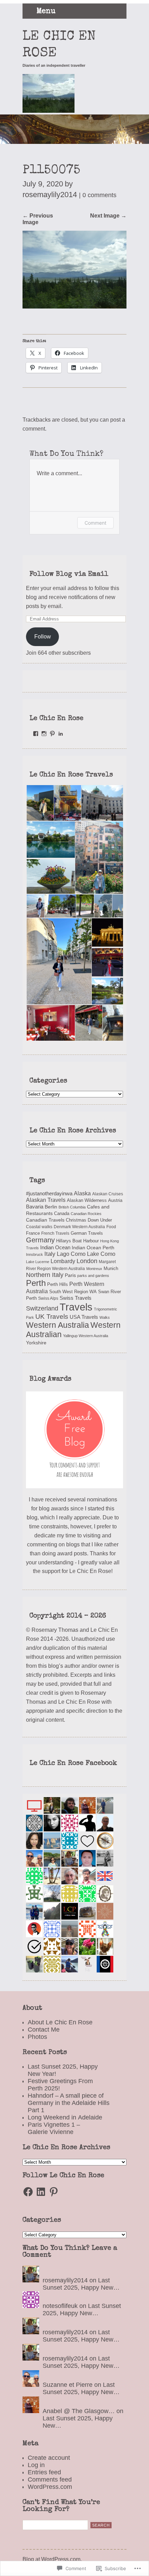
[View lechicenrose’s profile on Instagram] (44, 734)
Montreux (94, 1269)
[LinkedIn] (41, 2192)
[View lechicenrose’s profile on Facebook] (36, 734)
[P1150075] (74, 306)
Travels (76, 1307)
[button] (40, 803)
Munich (111, 1268)
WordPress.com (50, 2487)
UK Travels (52, 1317)
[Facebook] (28, 2192)
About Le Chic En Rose (60, 2022)
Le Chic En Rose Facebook (73, 1764)
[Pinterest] (54, 2192)
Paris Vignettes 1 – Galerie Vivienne (54, 2128)
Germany (40, 1240)
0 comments (99, 195)
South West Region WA (73, 1292)
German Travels (87, 1233)
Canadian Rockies (86, 1214)
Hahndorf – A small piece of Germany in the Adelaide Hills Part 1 (69, 2103)
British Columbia (72, 1207)
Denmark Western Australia (79, 1227)
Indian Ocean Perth (93, 1248)
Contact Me (44, 2030)
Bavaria (35, 1207)
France (33, 1233)
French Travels (55, 1233)
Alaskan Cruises (108, 1194)
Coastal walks (39, 1227)
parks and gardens (93, 1276)
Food (111, 1227)
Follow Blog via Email (69, 574)
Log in (36, 2465)
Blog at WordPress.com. (52, 2559)
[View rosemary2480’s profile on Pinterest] (52, 734)
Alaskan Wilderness (87, 1200)
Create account (49, 2458)
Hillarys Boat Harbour (77, 1241)
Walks (105, 1317)
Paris (70, 1275)
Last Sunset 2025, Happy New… (81, 2284)
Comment (95, 523)
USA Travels (84, 1317)
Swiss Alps (48, 1298)
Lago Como (71, 1254)
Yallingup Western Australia (86, 1336)
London (87, 1261)
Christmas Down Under (89, 1220)
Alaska (82, 1193)
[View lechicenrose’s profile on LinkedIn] (61, 734)
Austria (115, 1200)
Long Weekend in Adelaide (65, 2117)
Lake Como (101, 1254)
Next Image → (108, 215)
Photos (37, 2037)
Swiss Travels (76, 1298)
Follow (43, 636)
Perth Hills (58, 1284)
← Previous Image (38, 219)
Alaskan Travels (46, 1200)
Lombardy (63, 1261)
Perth (36, 1283)
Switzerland (42, 1308)
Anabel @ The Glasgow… (79, 2411)
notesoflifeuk (60, 2306)
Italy (50, 1254)
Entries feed (44, 2472)
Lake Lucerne (38, 1262)
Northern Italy (45, 1275)
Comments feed (50, 2480)
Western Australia (58, 1325)
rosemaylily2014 (65, 2280)
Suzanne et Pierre (68, 2385)
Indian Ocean (55, 1247)
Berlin (51, 1207)
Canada (62, 1214)
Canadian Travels (45, 1220)
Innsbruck (34, 1254)
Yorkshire (36, 1343)
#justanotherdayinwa (49, 1194)
